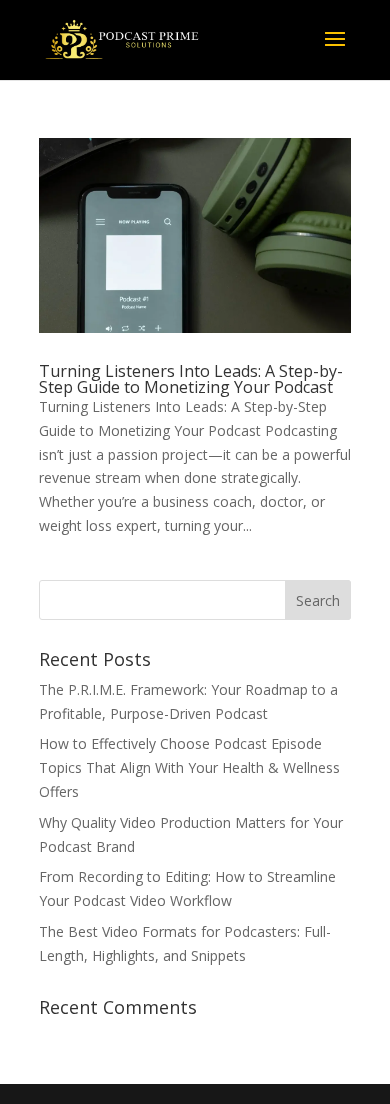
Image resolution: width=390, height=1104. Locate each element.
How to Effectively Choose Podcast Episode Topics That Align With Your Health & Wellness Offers (189, 767)
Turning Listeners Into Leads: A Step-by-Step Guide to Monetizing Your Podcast (191, 379)
